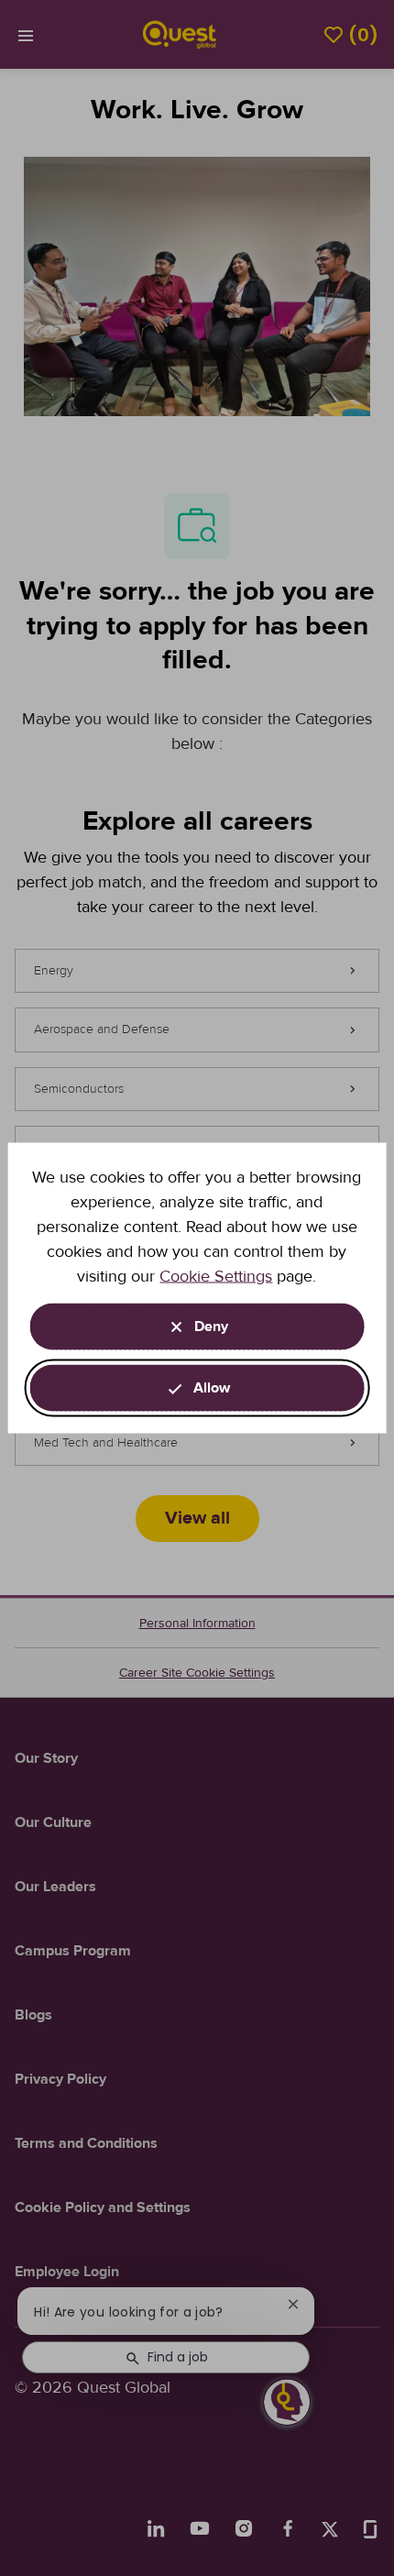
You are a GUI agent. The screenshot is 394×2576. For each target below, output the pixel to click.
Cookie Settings (216, 1276)
